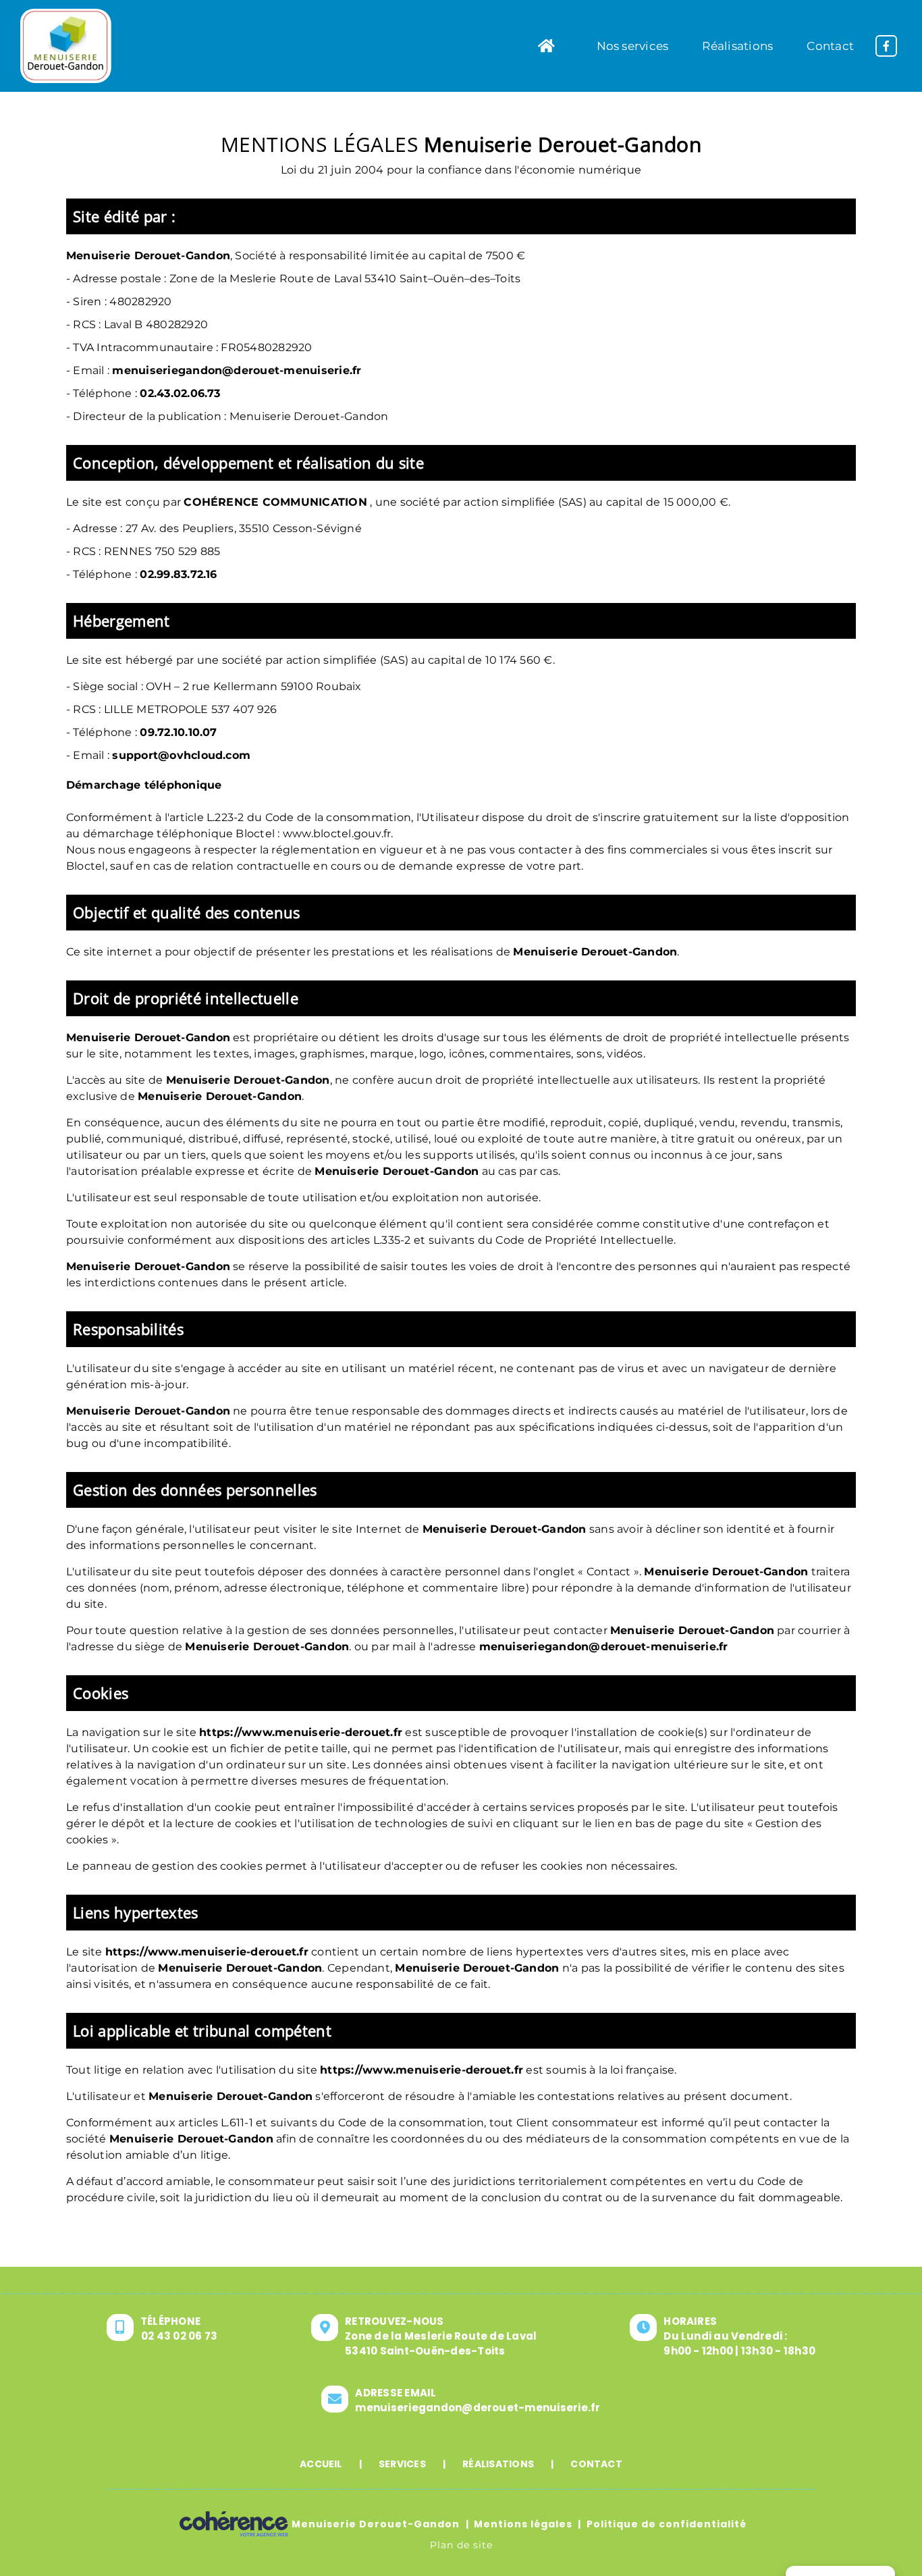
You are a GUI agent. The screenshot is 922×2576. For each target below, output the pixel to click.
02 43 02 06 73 (179, 2336)
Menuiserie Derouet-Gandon (376, 2524)
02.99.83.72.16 (178, 574)
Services (402, 2464)
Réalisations (498, 2464)
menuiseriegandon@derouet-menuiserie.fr (237, 370)
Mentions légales (523, 2524)
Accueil (321, 2464)
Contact (596, 2464)
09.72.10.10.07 (178, 732)
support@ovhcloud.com (181, 755)
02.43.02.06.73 (180, 393)
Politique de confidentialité (667, 2524)
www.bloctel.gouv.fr (337, 834)
